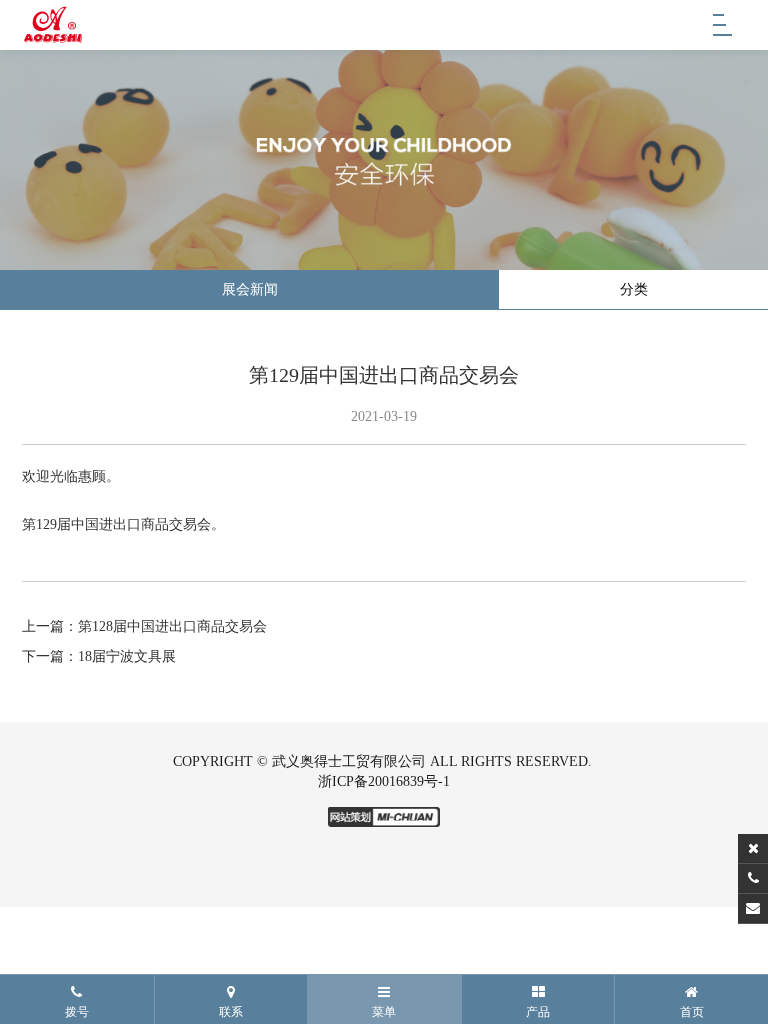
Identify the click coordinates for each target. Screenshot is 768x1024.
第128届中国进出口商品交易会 (172, 626)
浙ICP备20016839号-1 (384, 781)
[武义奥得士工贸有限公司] (53, 25)
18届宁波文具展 (127, 656)
